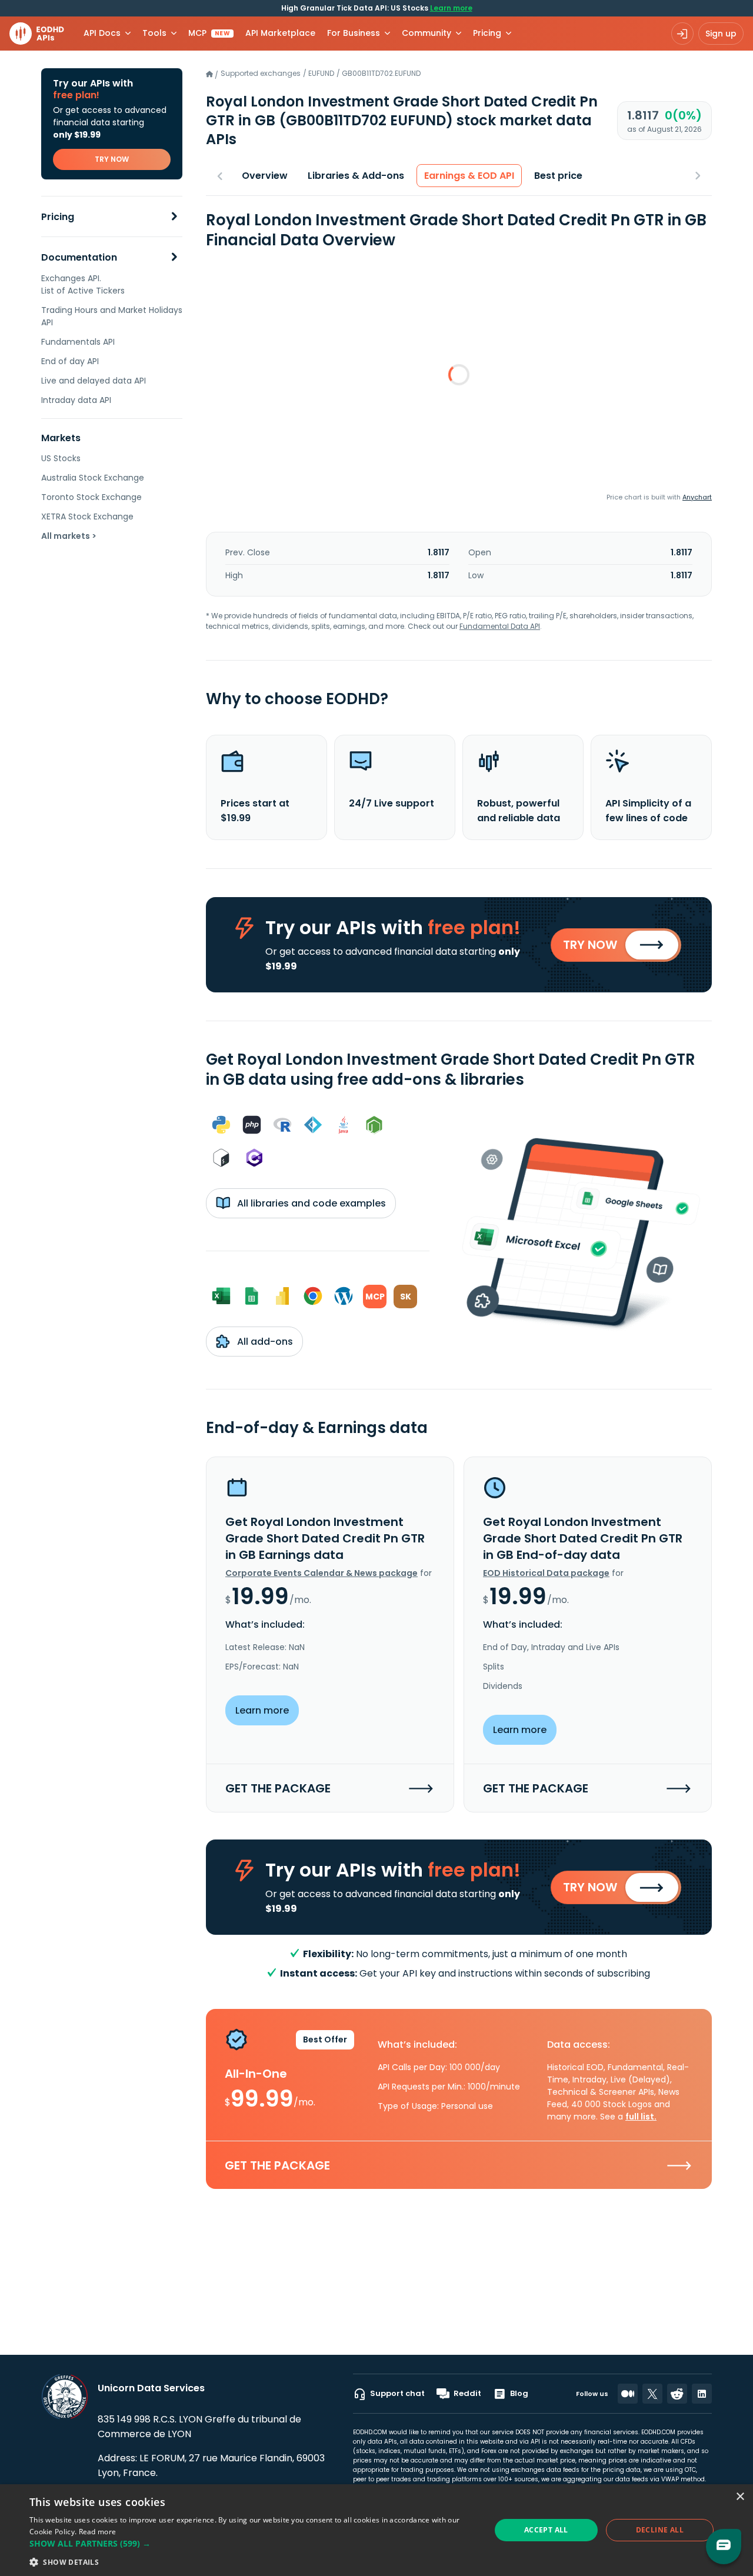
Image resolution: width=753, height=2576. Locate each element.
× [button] (740, 2497)
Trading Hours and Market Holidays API (112, 316)
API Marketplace (280, 33)
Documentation (79, 257)
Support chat (397, 2393)
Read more (98, 2532)
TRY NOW (112, 159)
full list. (641, 2117)
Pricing (58, 217)
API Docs (102, 33)
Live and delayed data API (94, 381)
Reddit (467, 2393)
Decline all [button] (660, 2530)
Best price (558, 176)
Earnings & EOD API (469, 176)
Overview (265, 176)
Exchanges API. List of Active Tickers (83, 284)
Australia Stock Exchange (93, 478)
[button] (253, 2543)
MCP (209, 33)
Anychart (697, 497)
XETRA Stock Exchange (87, 516)
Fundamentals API (78, 342)
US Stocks (61, 458)
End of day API (70, 361)
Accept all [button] (546, 2530)
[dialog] (376, 2530)
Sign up (721, 34)
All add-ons (264, 1342)
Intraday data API (76, 400)
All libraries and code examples (310, 1203)
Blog (519, 2393)
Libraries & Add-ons (356, 176)
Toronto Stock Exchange (91, 497)
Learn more (451, 8)
